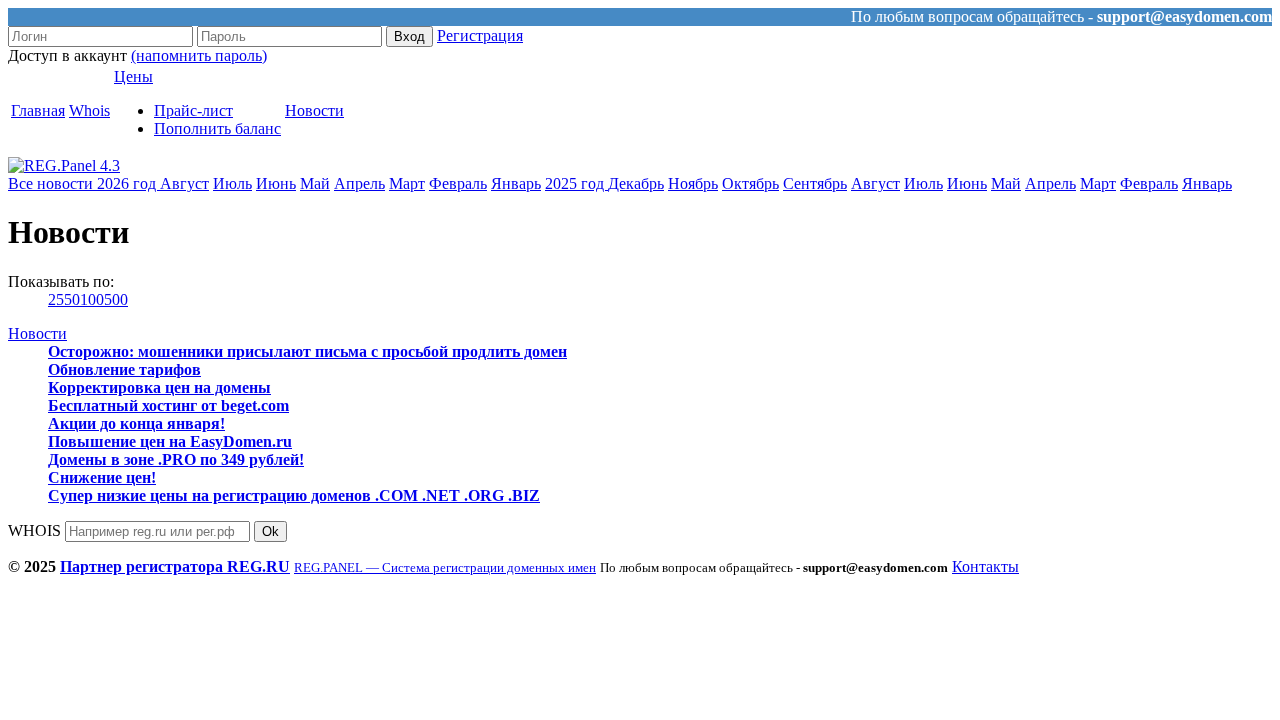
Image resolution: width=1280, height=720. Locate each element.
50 (72, 299)
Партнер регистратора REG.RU (175, 566)
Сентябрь (815, 183)
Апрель (359, 183)
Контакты (985, 566)
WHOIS (34, 530)
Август (184, 183)
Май (315, 183)
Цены (133, 76)
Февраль (458, 183)
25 (56, 299)
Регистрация (480, 35)
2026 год (128, 183)
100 (92, 299)
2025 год (576, 183)
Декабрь (636, 183)
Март (407, 183)
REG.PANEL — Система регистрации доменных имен (445, 567)
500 (116, 299)
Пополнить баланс (217, 128)
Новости (314, 110)
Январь (516, 183)
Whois (89, 110)
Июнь (276, 183)
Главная (38, 110)
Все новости (52, 183)
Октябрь (750, 183)
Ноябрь (693, 183)
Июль (232, 183)
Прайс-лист (193, 110)
